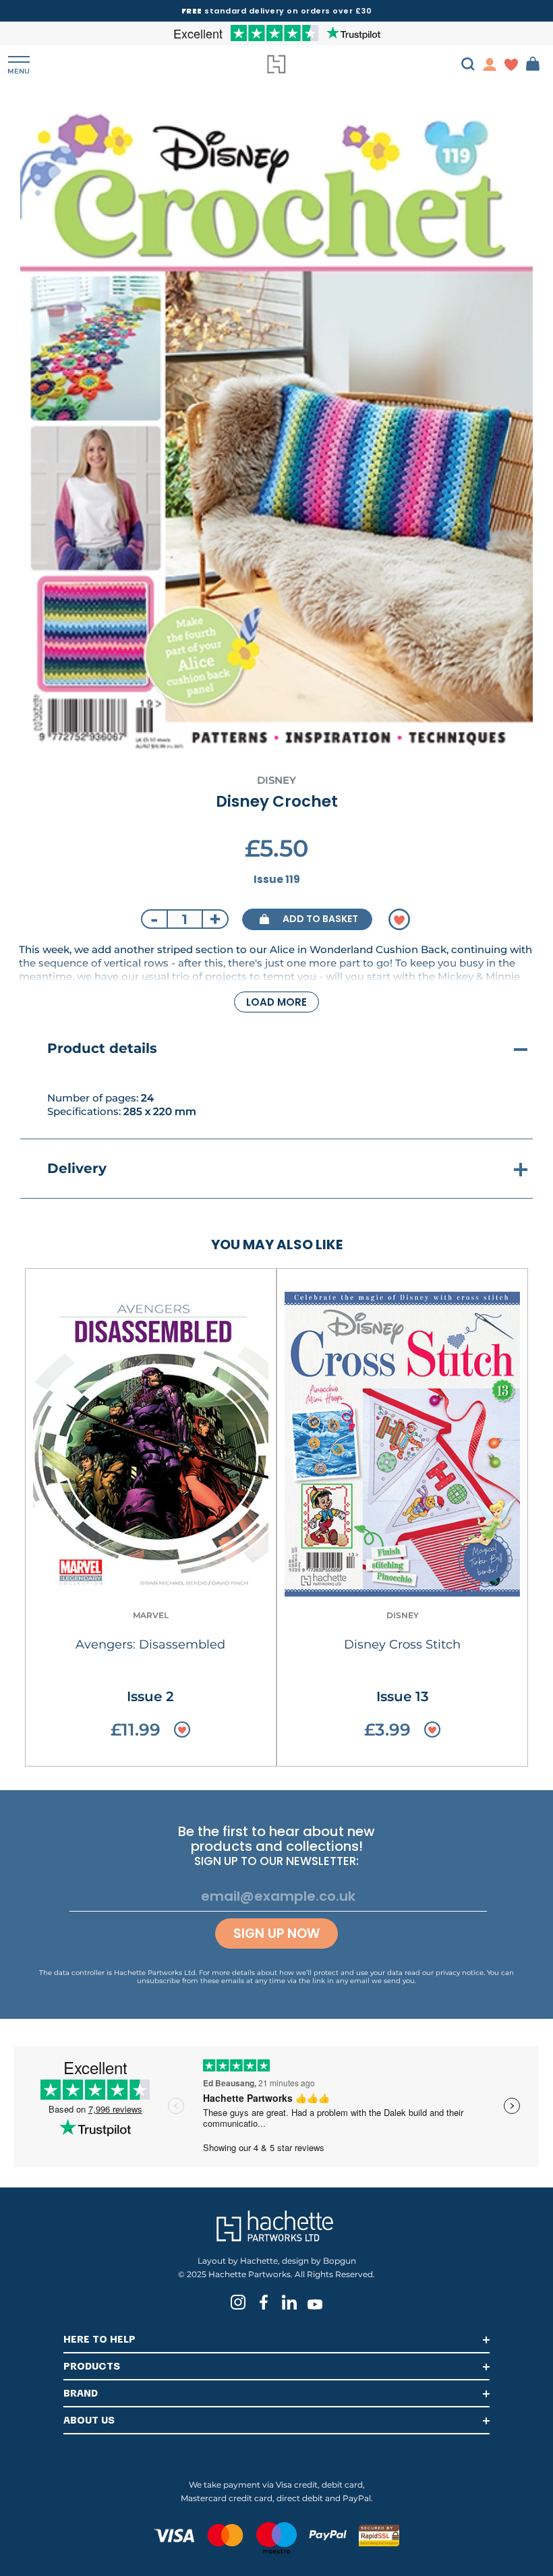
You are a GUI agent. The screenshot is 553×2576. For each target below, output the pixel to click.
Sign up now (276, 1934)
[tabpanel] (276, 429)
